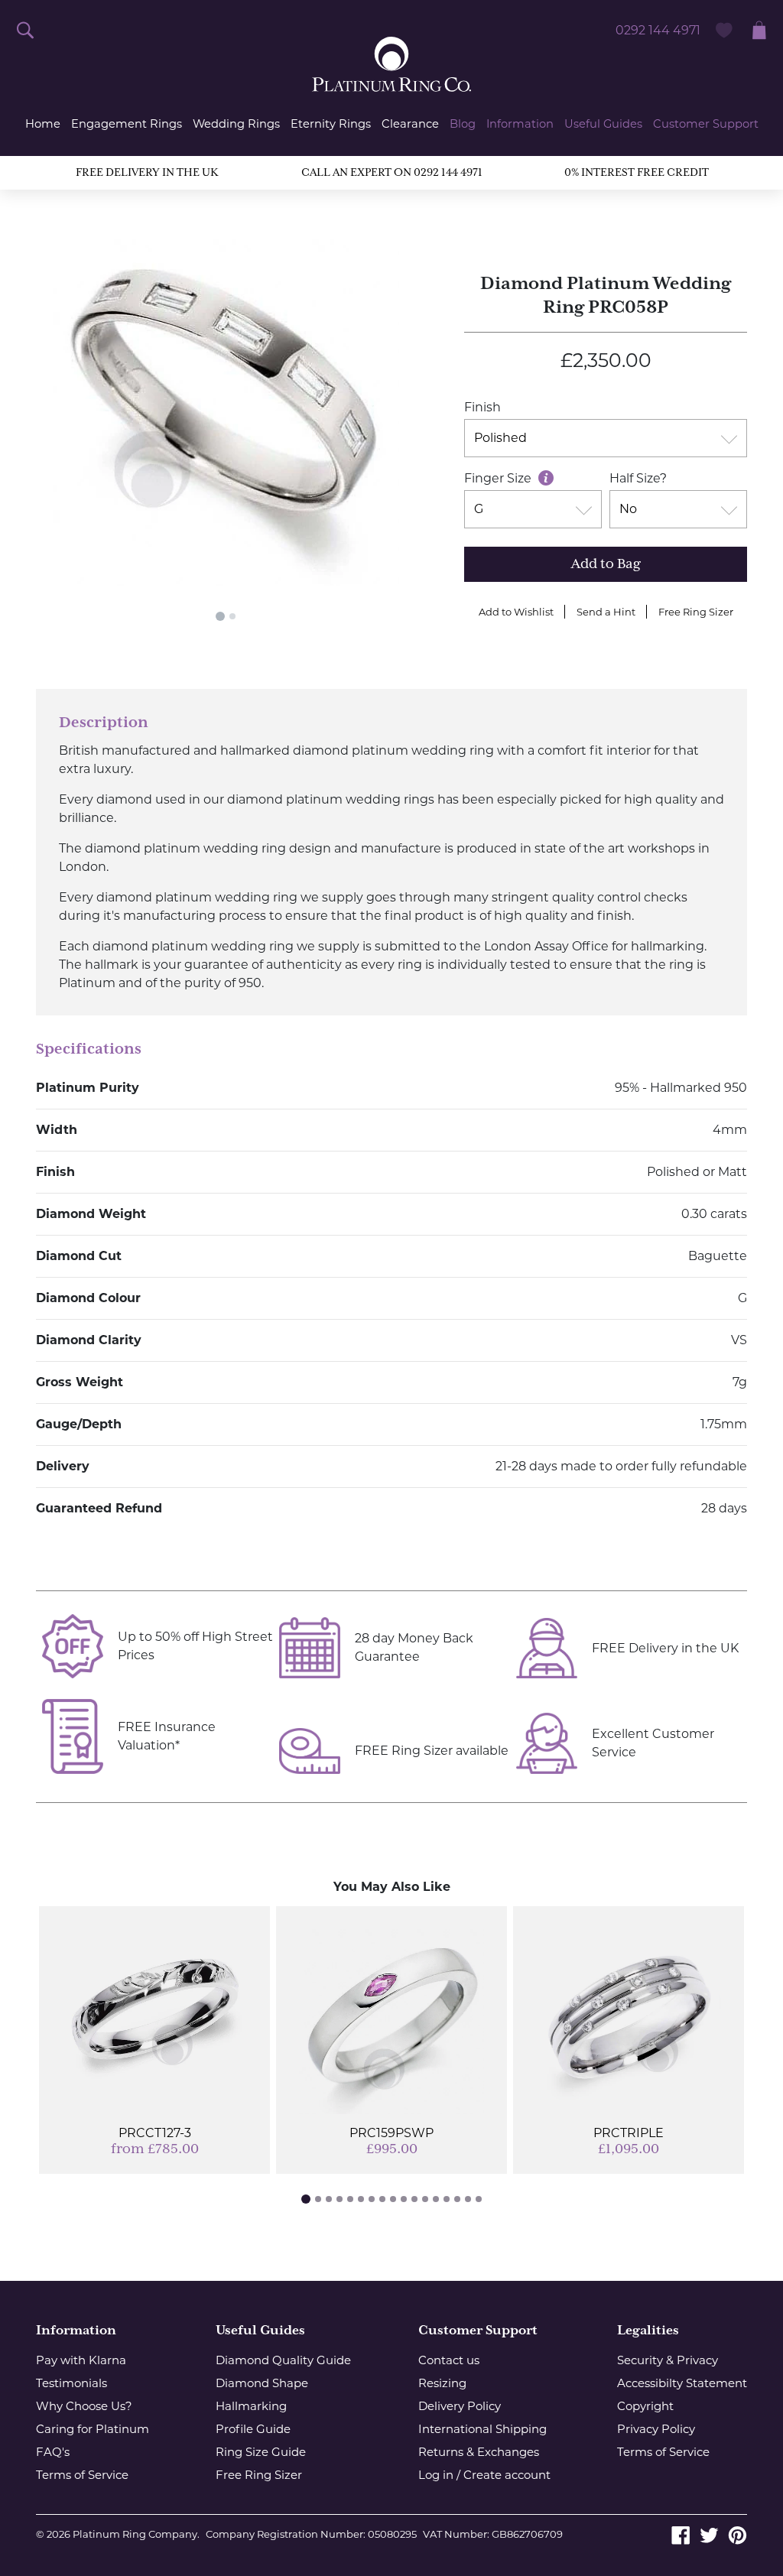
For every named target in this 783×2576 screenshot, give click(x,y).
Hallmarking (251, 2406)
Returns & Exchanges (479, 2452)
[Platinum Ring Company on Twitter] (709, 2534)
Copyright (645, 2406)
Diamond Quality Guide (283, 2360)
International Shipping (482, 2429)
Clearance (410, 124)
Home (43, 124)
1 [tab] (220, 616)
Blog (463, 124)
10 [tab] (404, 2199)
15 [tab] (457, 2199)
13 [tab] (436, 2199)
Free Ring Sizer (696, 612)
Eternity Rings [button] (331, 124)
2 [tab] (232, 616)
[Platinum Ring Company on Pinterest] (738, 2534)
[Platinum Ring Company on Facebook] (681, 2534)
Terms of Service (82, 2475)
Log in (436, 2475)
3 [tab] (329, 2199)
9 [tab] (393, 2199)
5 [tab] (350, 2199)
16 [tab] (468, 2199)
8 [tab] (382, 2199)
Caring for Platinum (93, 2429)
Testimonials (71, 2383)
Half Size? (638, 478)
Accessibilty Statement (682, 2383)
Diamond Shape (262, 2383)
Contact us (449, 2360)
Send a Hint (606, 612)
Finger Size (499, 478)
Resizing (442, 2383)
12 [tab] (425, 2199)
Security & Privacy (668, 2360)
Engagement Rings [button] (127, 124)
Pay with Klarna (81, 2360)
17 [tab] (479, 2199)
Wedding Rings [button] (236, 124)
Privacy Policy (656, 2429)
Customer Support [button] (706, 124)
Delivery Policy (460, 2406)
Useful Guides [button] (603, 124)
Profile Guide (253, 2429)
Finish (482, 407)
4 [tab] (340, 2199)
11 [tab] (414, 2199)
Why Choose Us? (84, 2406)
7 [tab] (372, 2199)
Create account (507, 2475)
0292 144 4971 (658, 30)
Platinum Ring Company (135, 2534)
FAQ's (53, 2452)
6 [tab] (361, 2199)
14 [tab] (447, 2199)
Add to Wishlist (516, 612)
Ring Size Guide (261, 2452)
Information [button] (520, 124)
